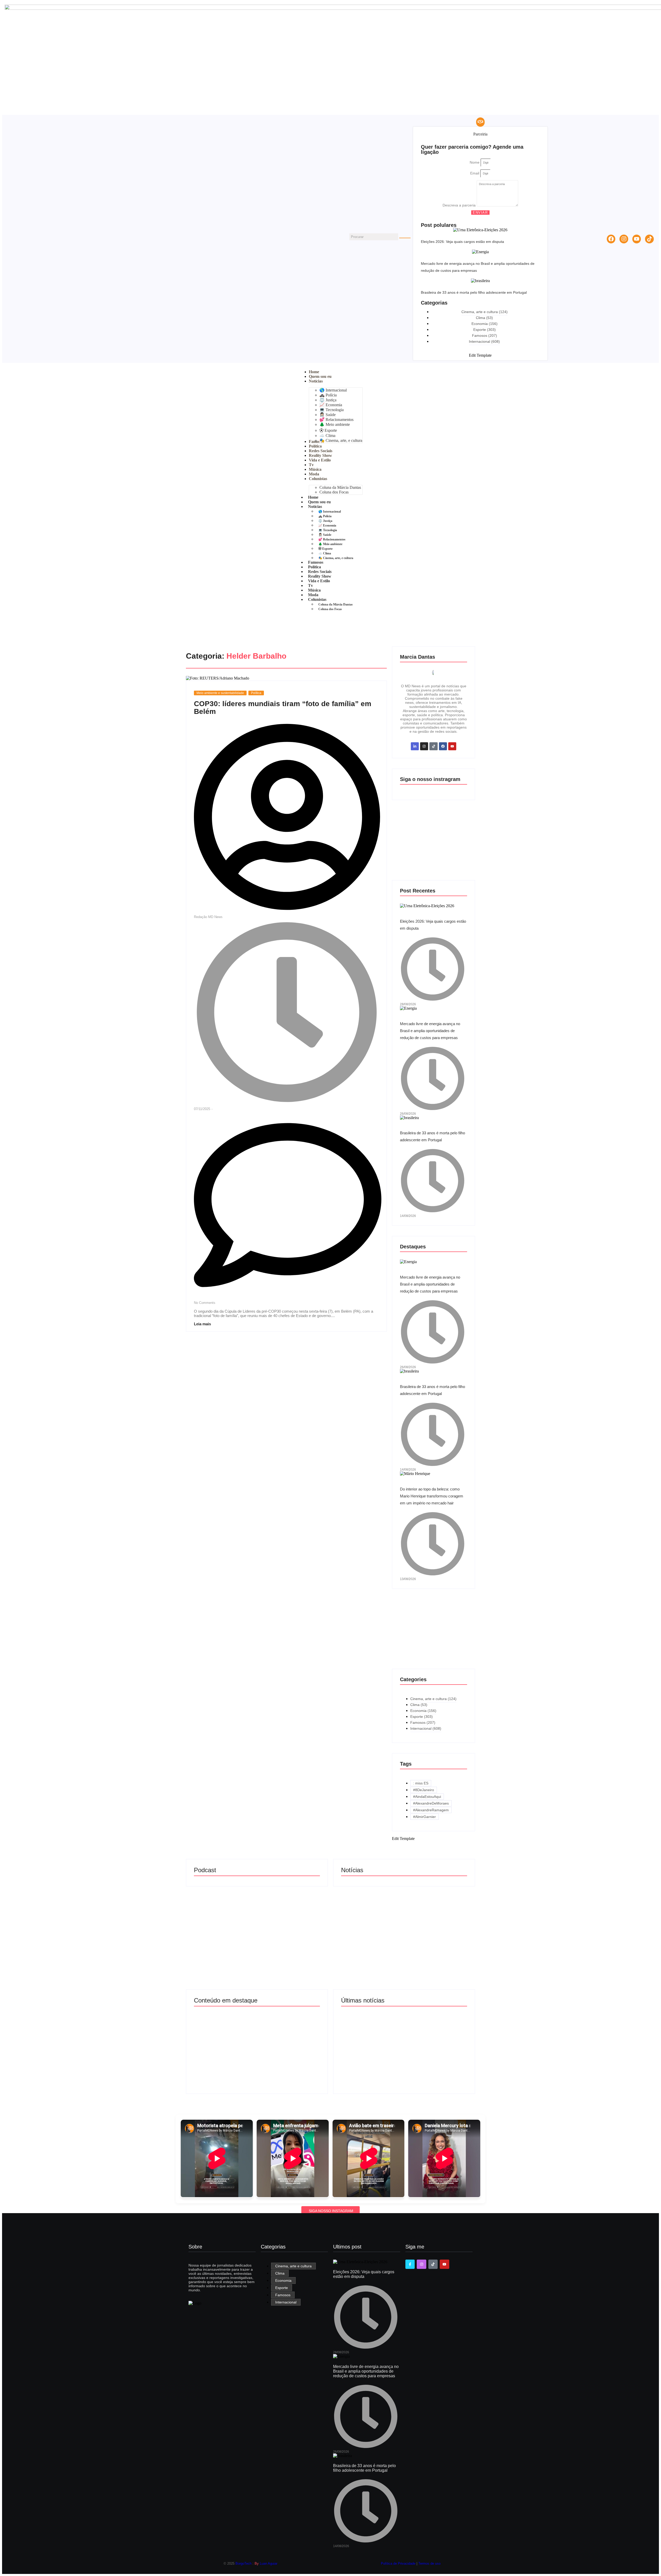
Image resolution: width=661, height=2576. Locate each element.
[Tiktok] (649, 239)
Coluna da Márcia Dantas (336, 604)
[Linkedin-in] (415, 746)
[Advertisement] (434, 843)
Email (475, 173)
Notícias (315, 507)
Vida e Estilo (319, 581)
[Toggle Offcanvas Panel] (480, 122)
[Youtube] (637, 239)
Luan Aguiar (269, 2563)
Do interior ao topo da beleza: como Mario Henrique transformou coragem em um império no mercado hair (432, 1496)
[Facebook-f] (410, 2264)
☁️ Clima (325, 553)
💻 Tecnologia (328, 530)
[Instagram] (624, 239)
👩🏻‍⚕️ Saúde (325, 535)
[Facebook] (611, 239)
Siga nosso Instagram (331, 2211)
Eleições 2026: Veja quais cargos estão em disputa (462, 242)
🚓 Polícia (325, 516)
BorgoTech (243, 2563)
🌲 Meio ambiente (330, 544)
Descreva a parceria (460, 205)
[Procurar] (405, 238)
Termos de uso (429, 2563)
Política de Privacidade (399, 2563)
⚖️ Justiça (325, 521)
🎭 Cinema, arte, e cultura (336, 558)
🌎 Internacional (330, 512)
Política (256, 693)
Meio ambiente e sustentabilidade (220, 693)
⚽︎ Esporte (325, 549)
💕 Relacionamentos (332, 539)
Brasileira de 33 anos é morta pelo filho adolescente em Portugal (474, 292)
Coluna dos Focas (330, 609)
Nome (475, 162)
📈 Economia (327, 525)
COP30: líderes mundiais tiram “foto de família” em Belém (283, 708)
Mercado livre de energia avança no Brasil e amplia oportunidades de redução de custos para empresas (430, 1031)
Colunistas (317, 599)
